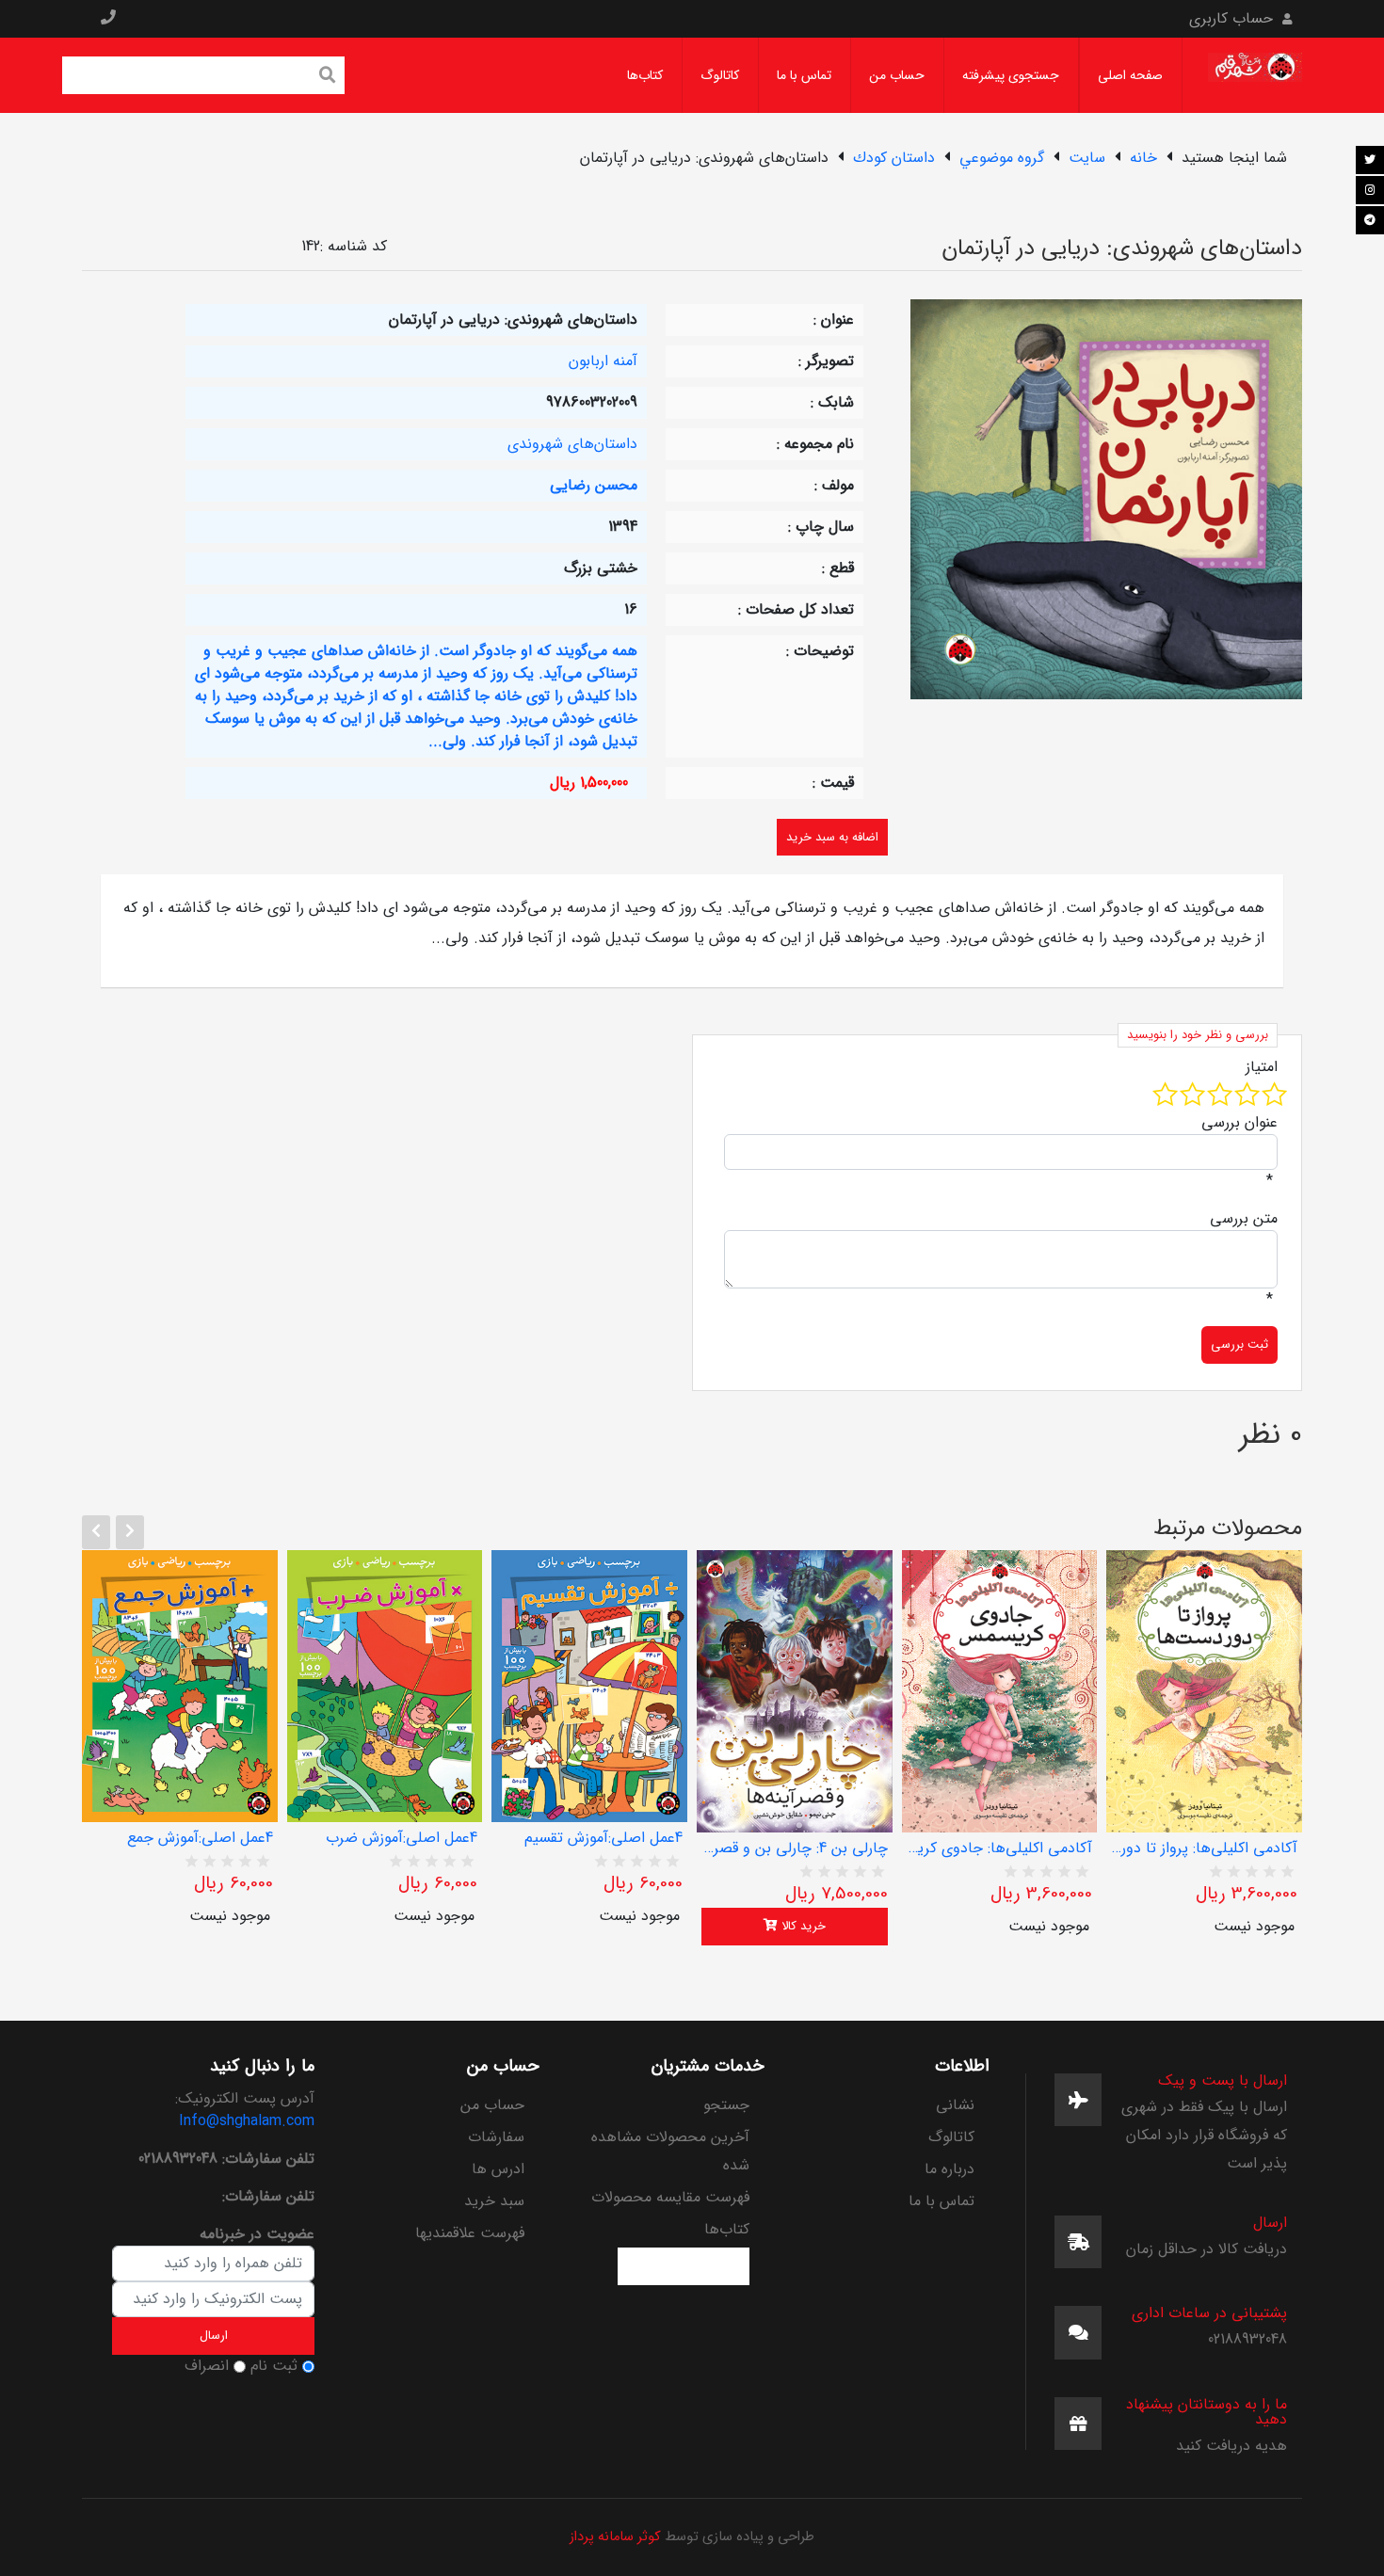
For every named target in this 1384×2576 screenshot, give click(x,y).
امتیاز (1262, 1067)
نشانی (955, 2105)
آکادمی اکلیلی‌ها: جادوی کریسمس (1000, 1848)
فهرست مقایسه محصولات (670, 2197)
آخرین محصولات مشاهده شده (670, 2151)
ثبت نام (274, 2366)
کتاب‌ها (645, 75)
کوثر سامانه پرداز (615, 2537)
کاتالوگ (720, 75)
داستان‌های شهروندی (572, 444)
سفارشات (496, 2137)
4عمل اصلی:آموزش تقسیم (603, 1838)
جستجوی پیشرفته (1011, 75)
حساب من (897, 75)
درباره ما (949, 2169)
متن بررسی (1244, 1219)
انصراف (207, 2366)
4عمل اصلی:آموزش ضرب (402, 1838)
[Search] (328, 77)
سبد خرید (494, 2201)
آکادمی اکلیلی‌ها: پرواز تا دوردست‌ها (1204, 1848)
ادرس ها (498, 2169)
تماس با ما (804, 75)
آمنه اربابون (603, 361)
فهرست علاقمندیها (470, 2233)
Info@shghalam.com (247, 2121)
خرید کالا (802, 1926)
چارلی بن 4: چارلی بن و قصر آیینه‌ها (795, 1848)
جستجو (726, 2105)
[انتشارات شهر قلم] (1255, 75)
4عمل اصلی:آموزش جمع (200, 1838)
